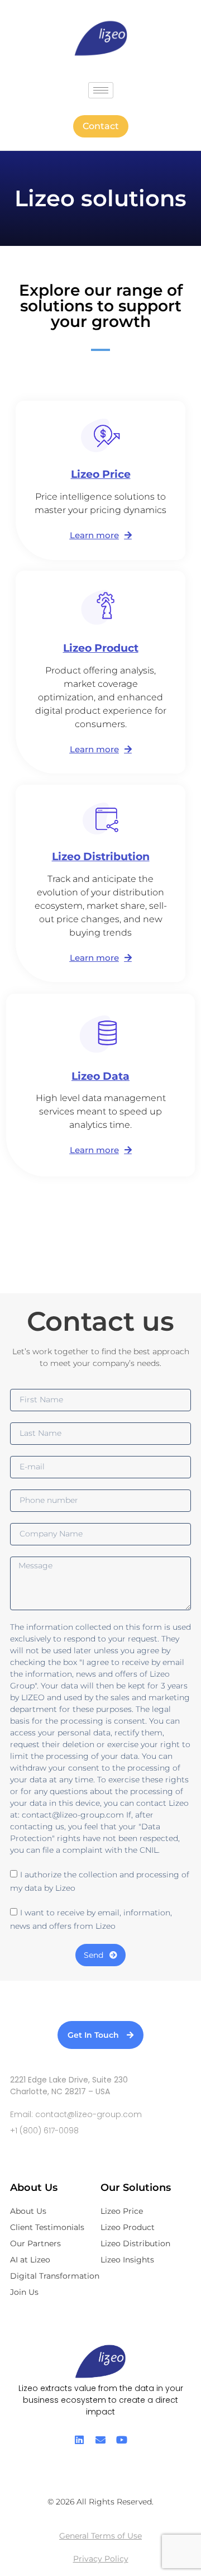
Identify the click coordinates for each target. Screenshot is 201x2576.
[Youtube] (122, 2440)
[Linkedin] (79, 2440)
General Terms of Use (100, 2536)
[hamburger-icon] (101, 90)
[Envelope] (100, 2440)
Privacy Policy (101, 2559)
